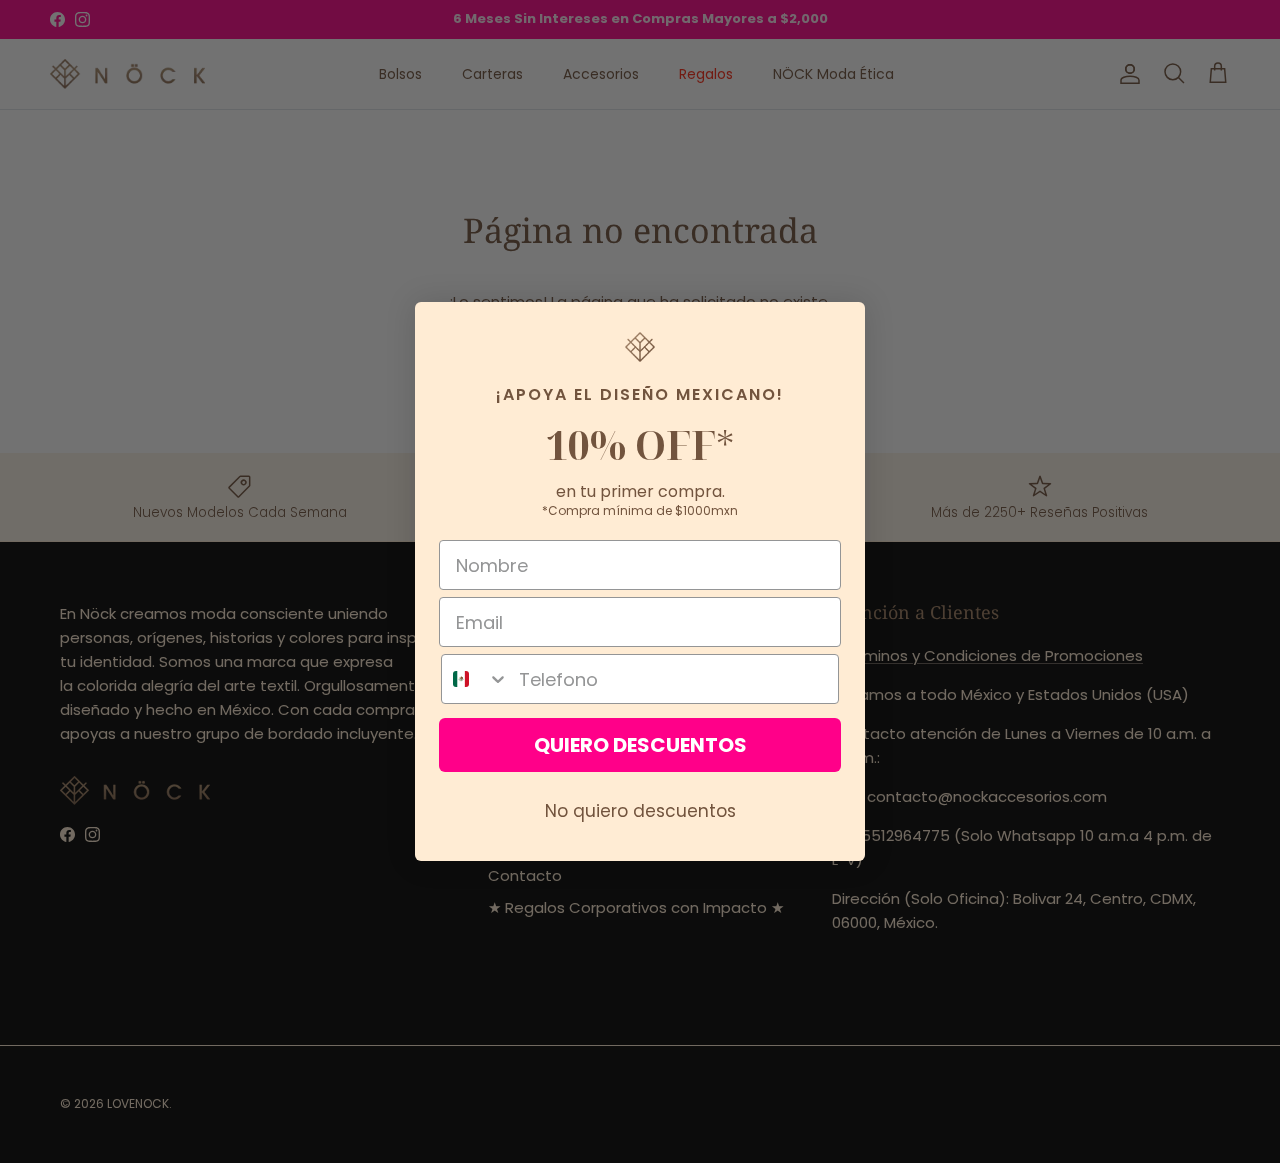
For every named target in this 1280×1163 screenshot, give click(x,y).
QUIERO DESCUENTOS (640, 745)
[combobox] (475, 679)
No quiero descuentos (640, 811)
